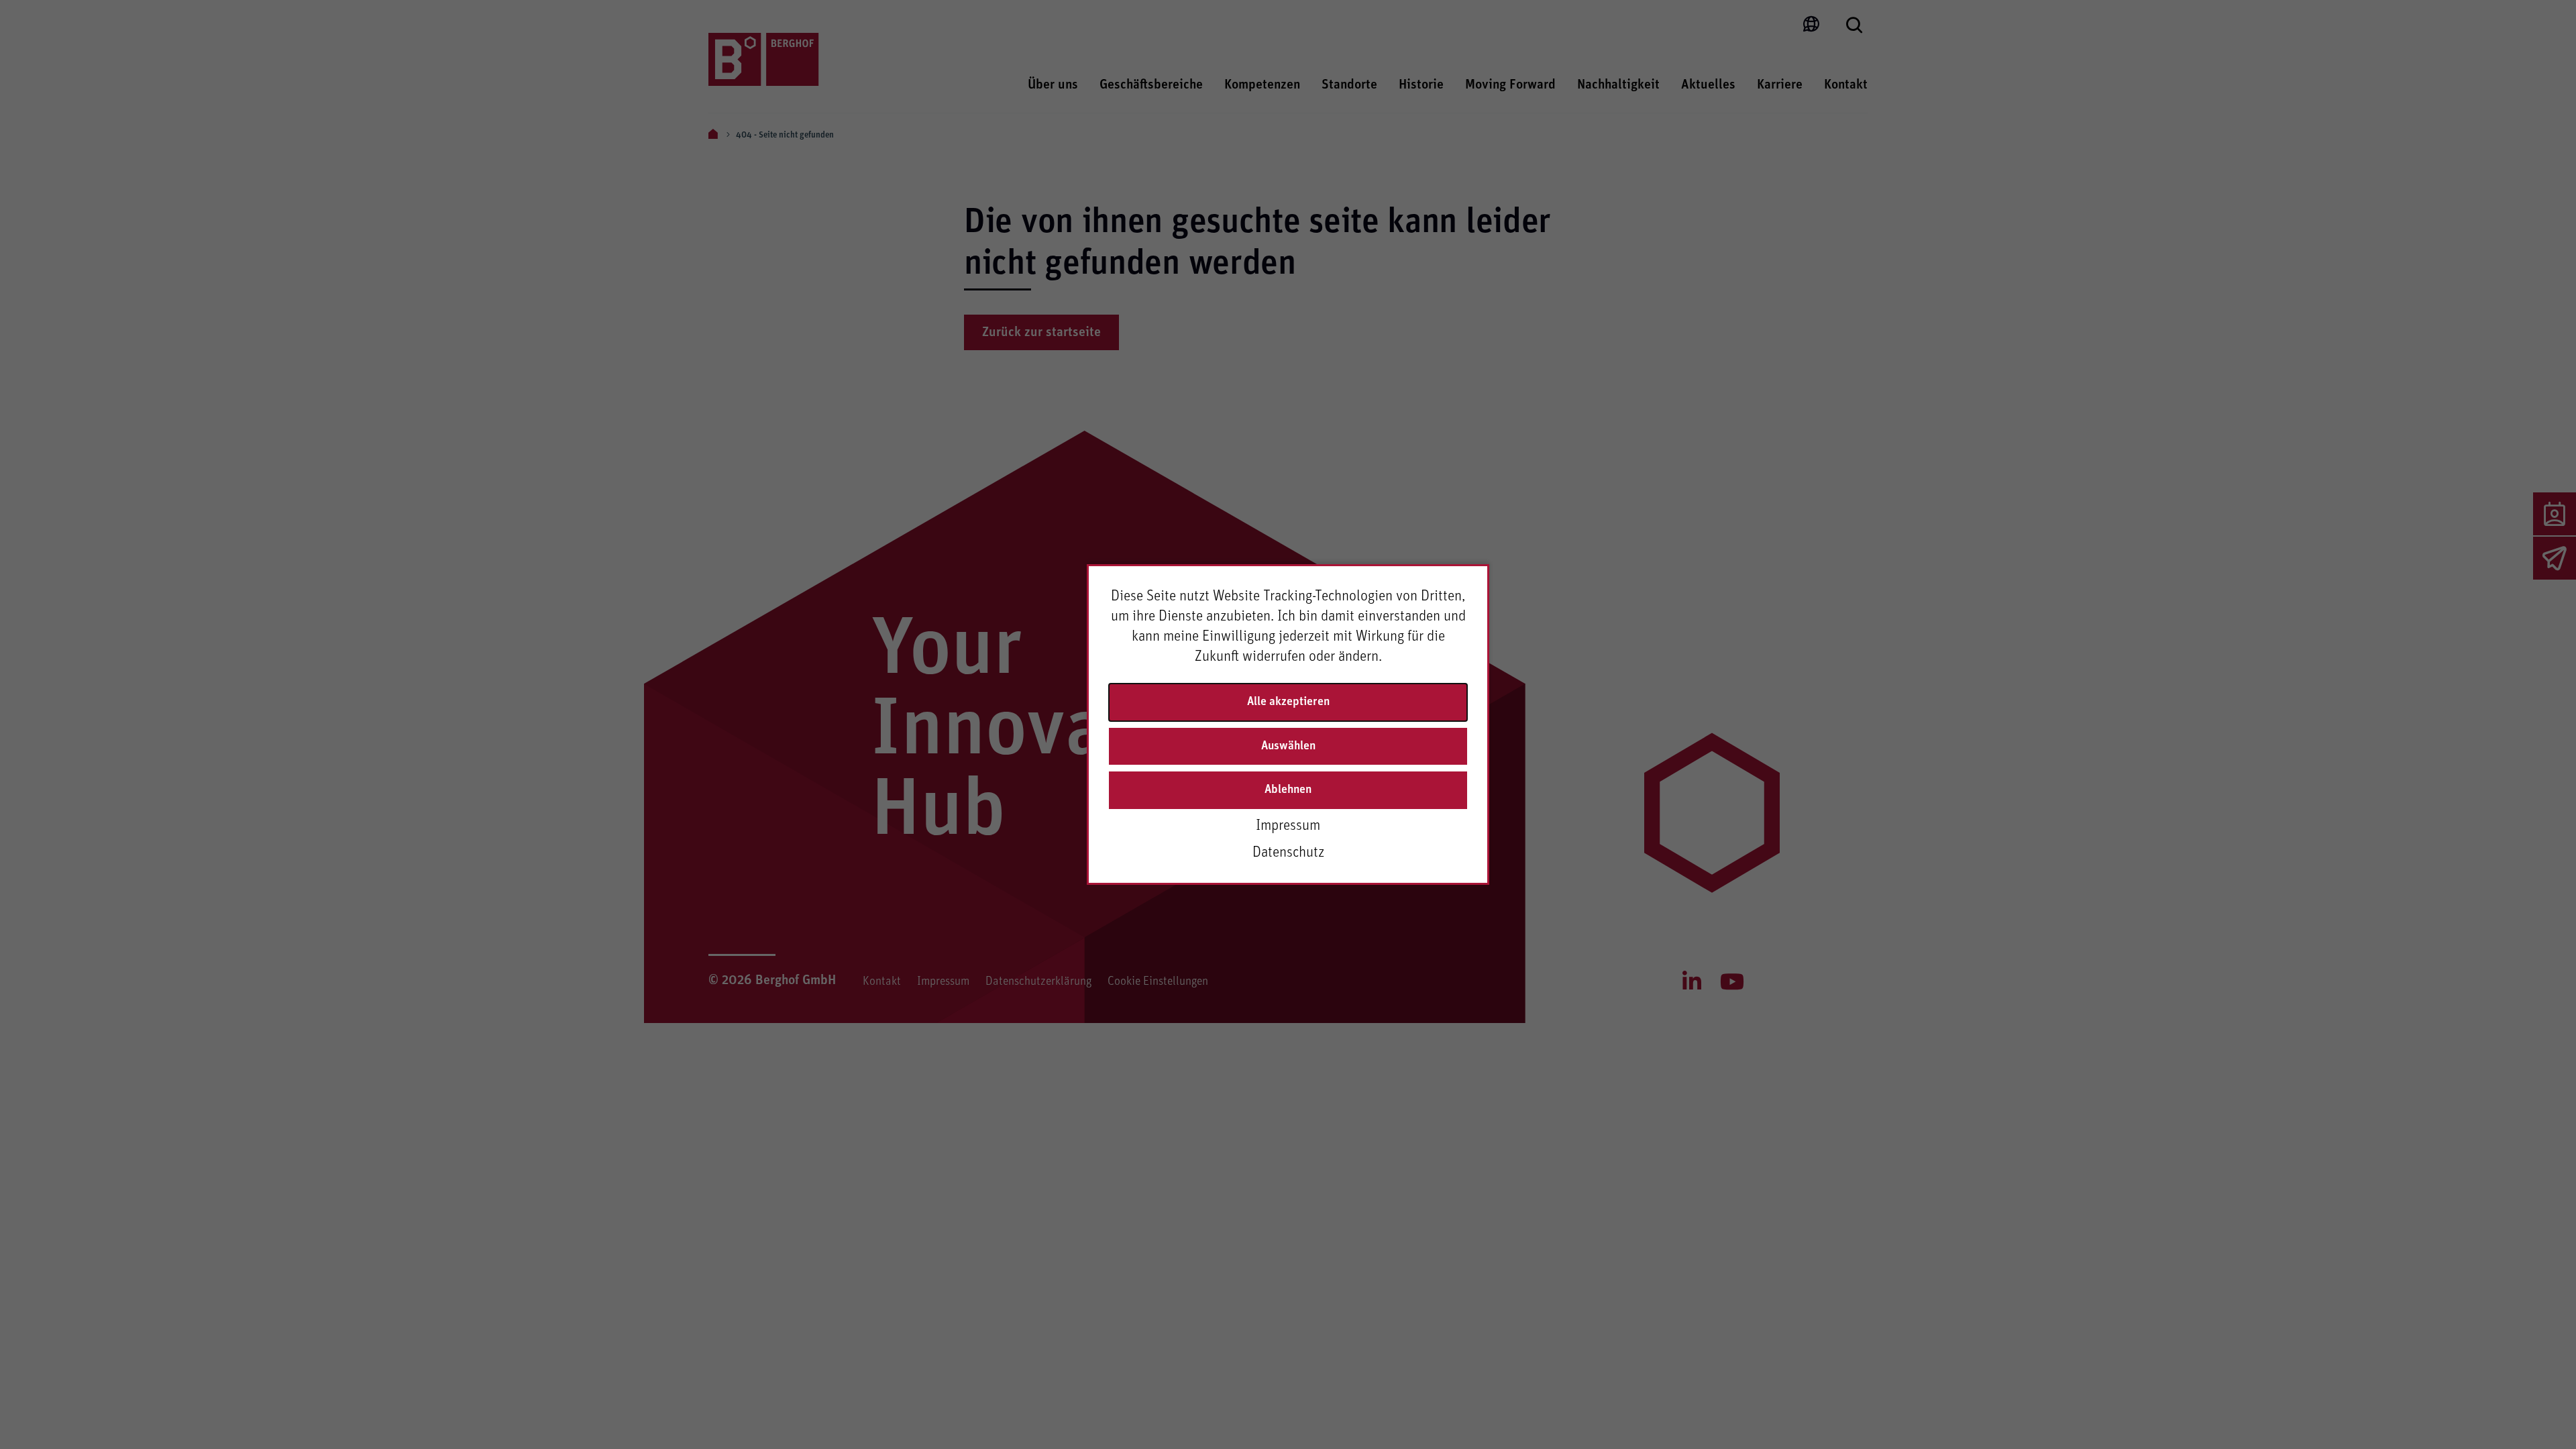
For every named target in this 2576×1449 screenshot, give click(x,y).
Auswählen (1288, 746)
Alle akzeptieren (1288, 702)
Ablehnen (1288, 790)
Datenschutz (1288, 853)
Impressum (1288, 826)
